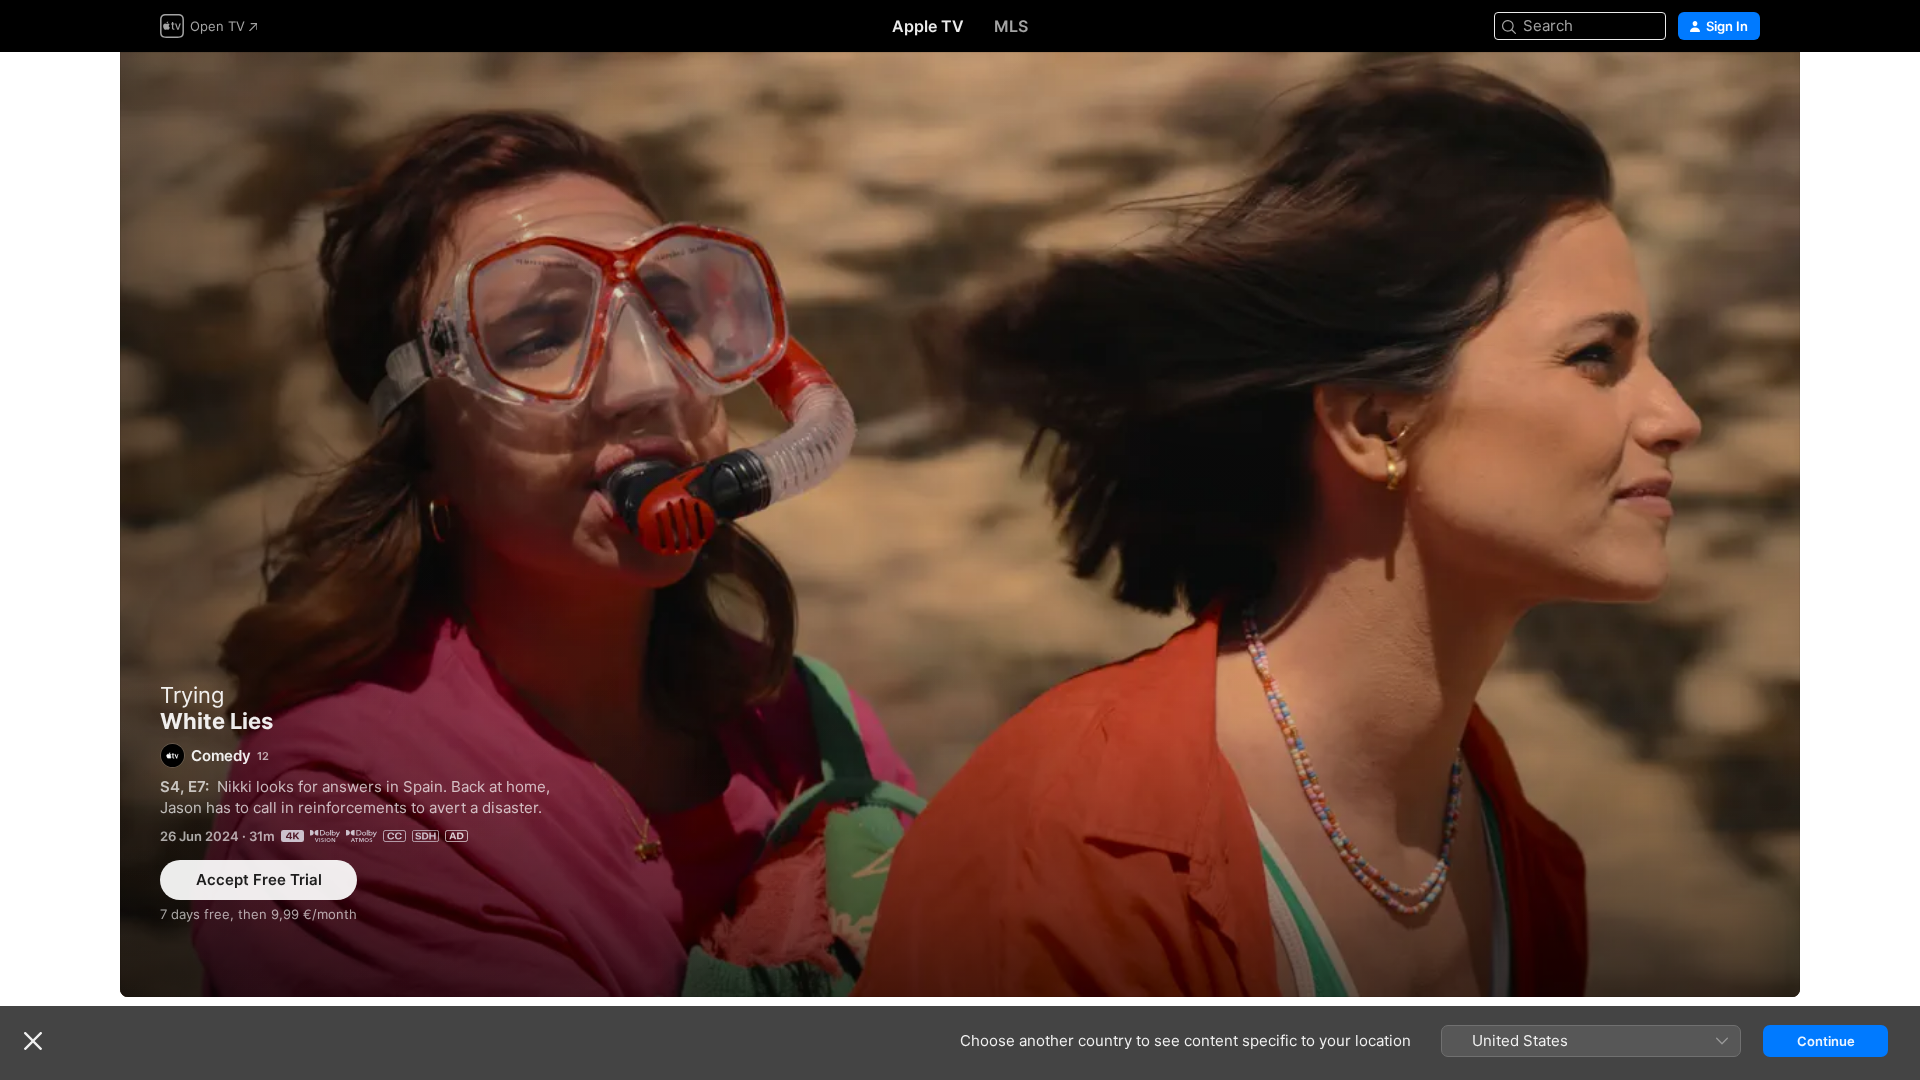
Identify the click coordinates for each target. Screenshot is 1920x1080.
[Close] (33, 1041)
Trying (192, 695)
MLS (1011, 26)
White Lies (960, 524)
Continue (1826, 1041)
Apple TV (928, 26)
